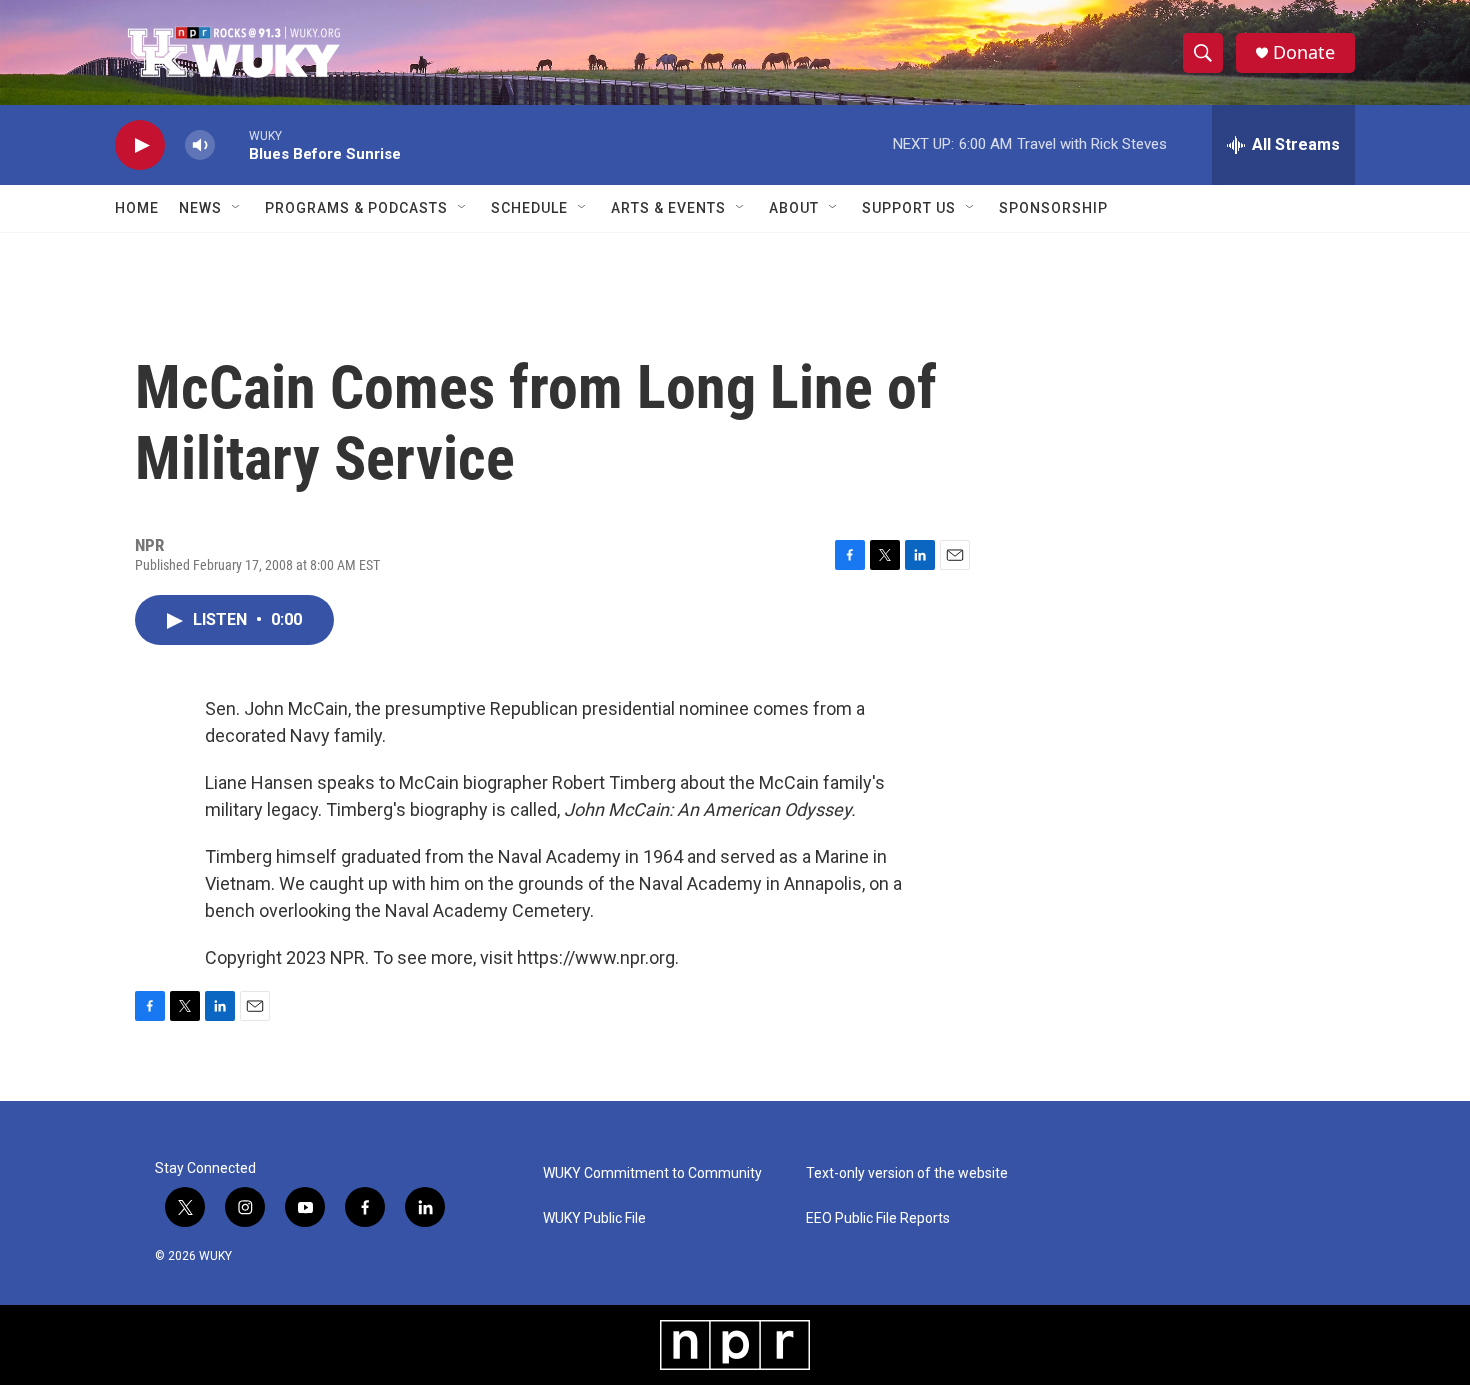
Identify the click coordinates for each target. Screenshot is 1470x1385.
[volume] (200, 145)
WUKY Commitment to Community (652, 1173)
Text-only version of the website (907, 1173)
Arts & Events (668, 208)
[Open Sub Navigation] (237, 208)
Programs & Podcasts (356, 208)
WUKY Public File (594, 1218)
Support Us (909, 208)
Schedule (529, 208)
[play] (140, 145)
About (794, 208)
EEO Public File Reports (878, 1218)
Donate (1304, 52)
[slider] (232, 144)
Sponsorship (1053, 208)
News (200, 208)
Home (137, 208)
